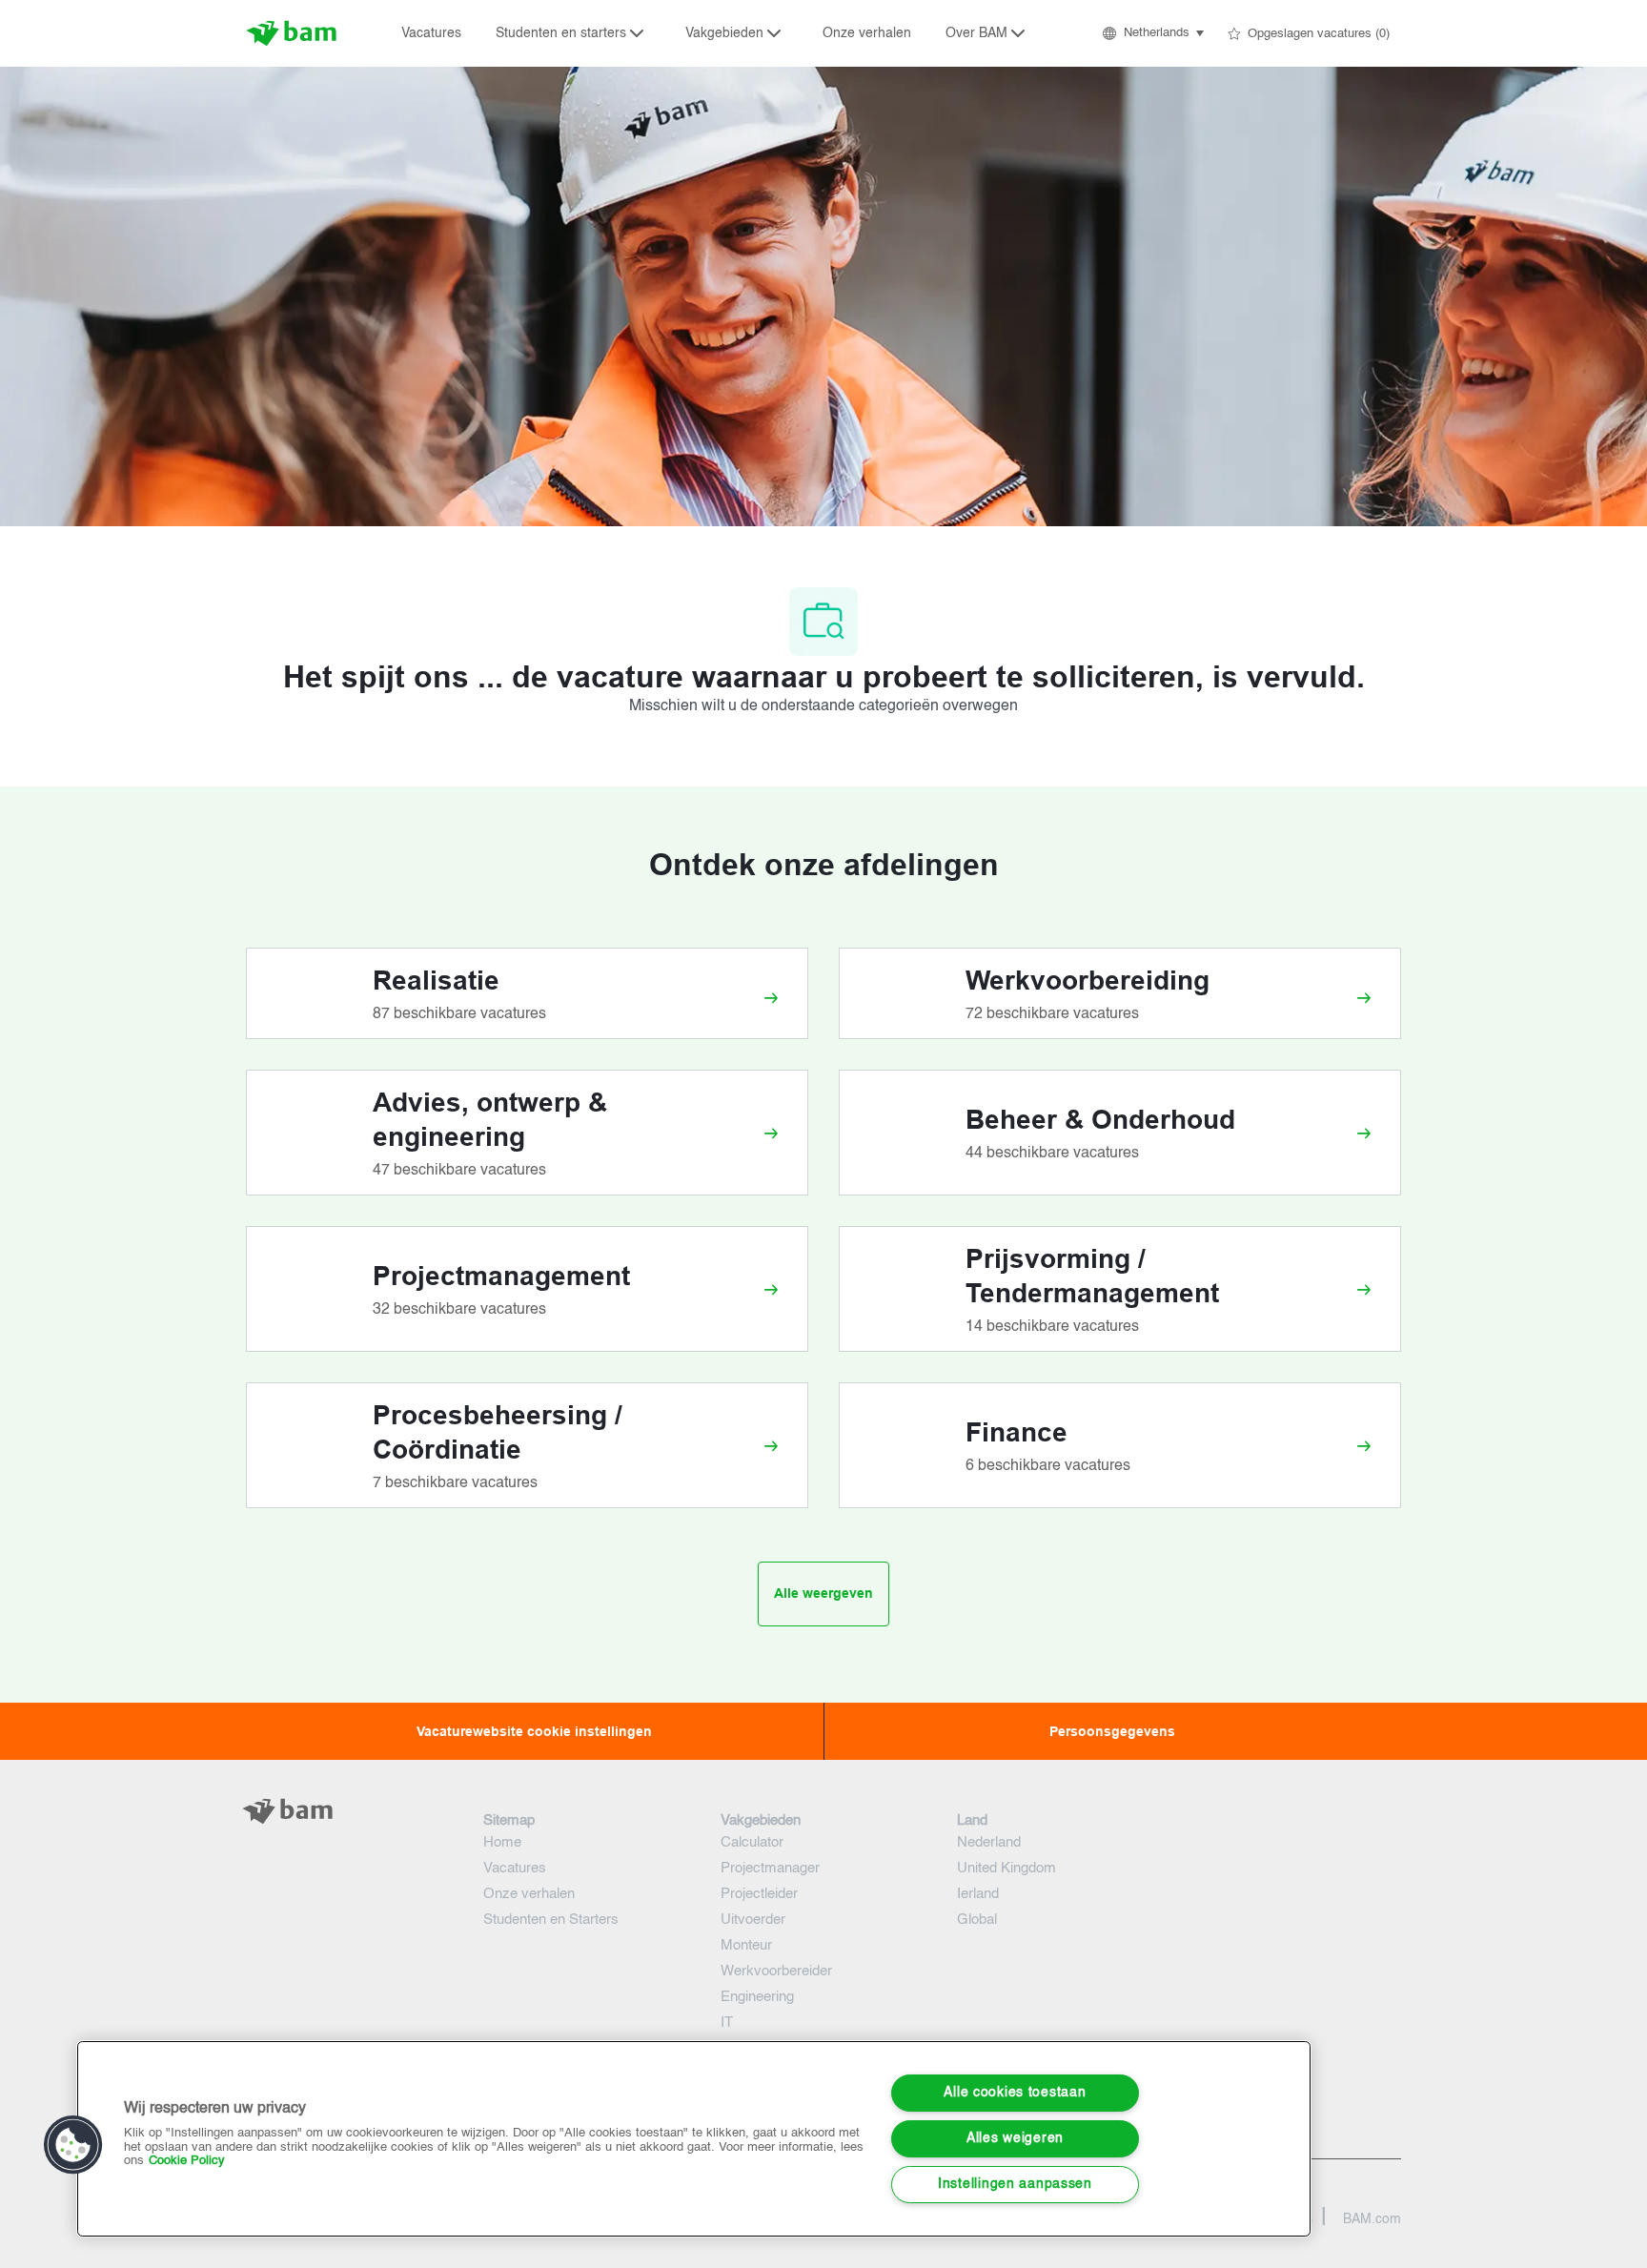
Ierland (978, 1894)
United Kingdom (1006, 1868)
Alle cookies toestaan (1015, 2093)
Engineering (757, 1997)
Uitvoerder (753, 1920)
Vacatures (431, 33)
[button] (1152, 33)
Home (502, 1842)
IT (727, 2023)
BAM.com (1372, 2219)
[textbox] (349, 1849)
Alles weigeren (1015, 2138)
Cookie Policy (187, 2161)
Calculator (752, 1842)
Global (977, 1920)
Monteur (746, 1945)
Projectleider (759, 1894)
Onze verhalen (867, 33)
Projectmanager (770, 1868)
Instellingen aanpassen (1015, 2184)
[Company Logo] (294, 33)
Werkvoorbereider (776, 1971)
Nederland (989, 1842)
